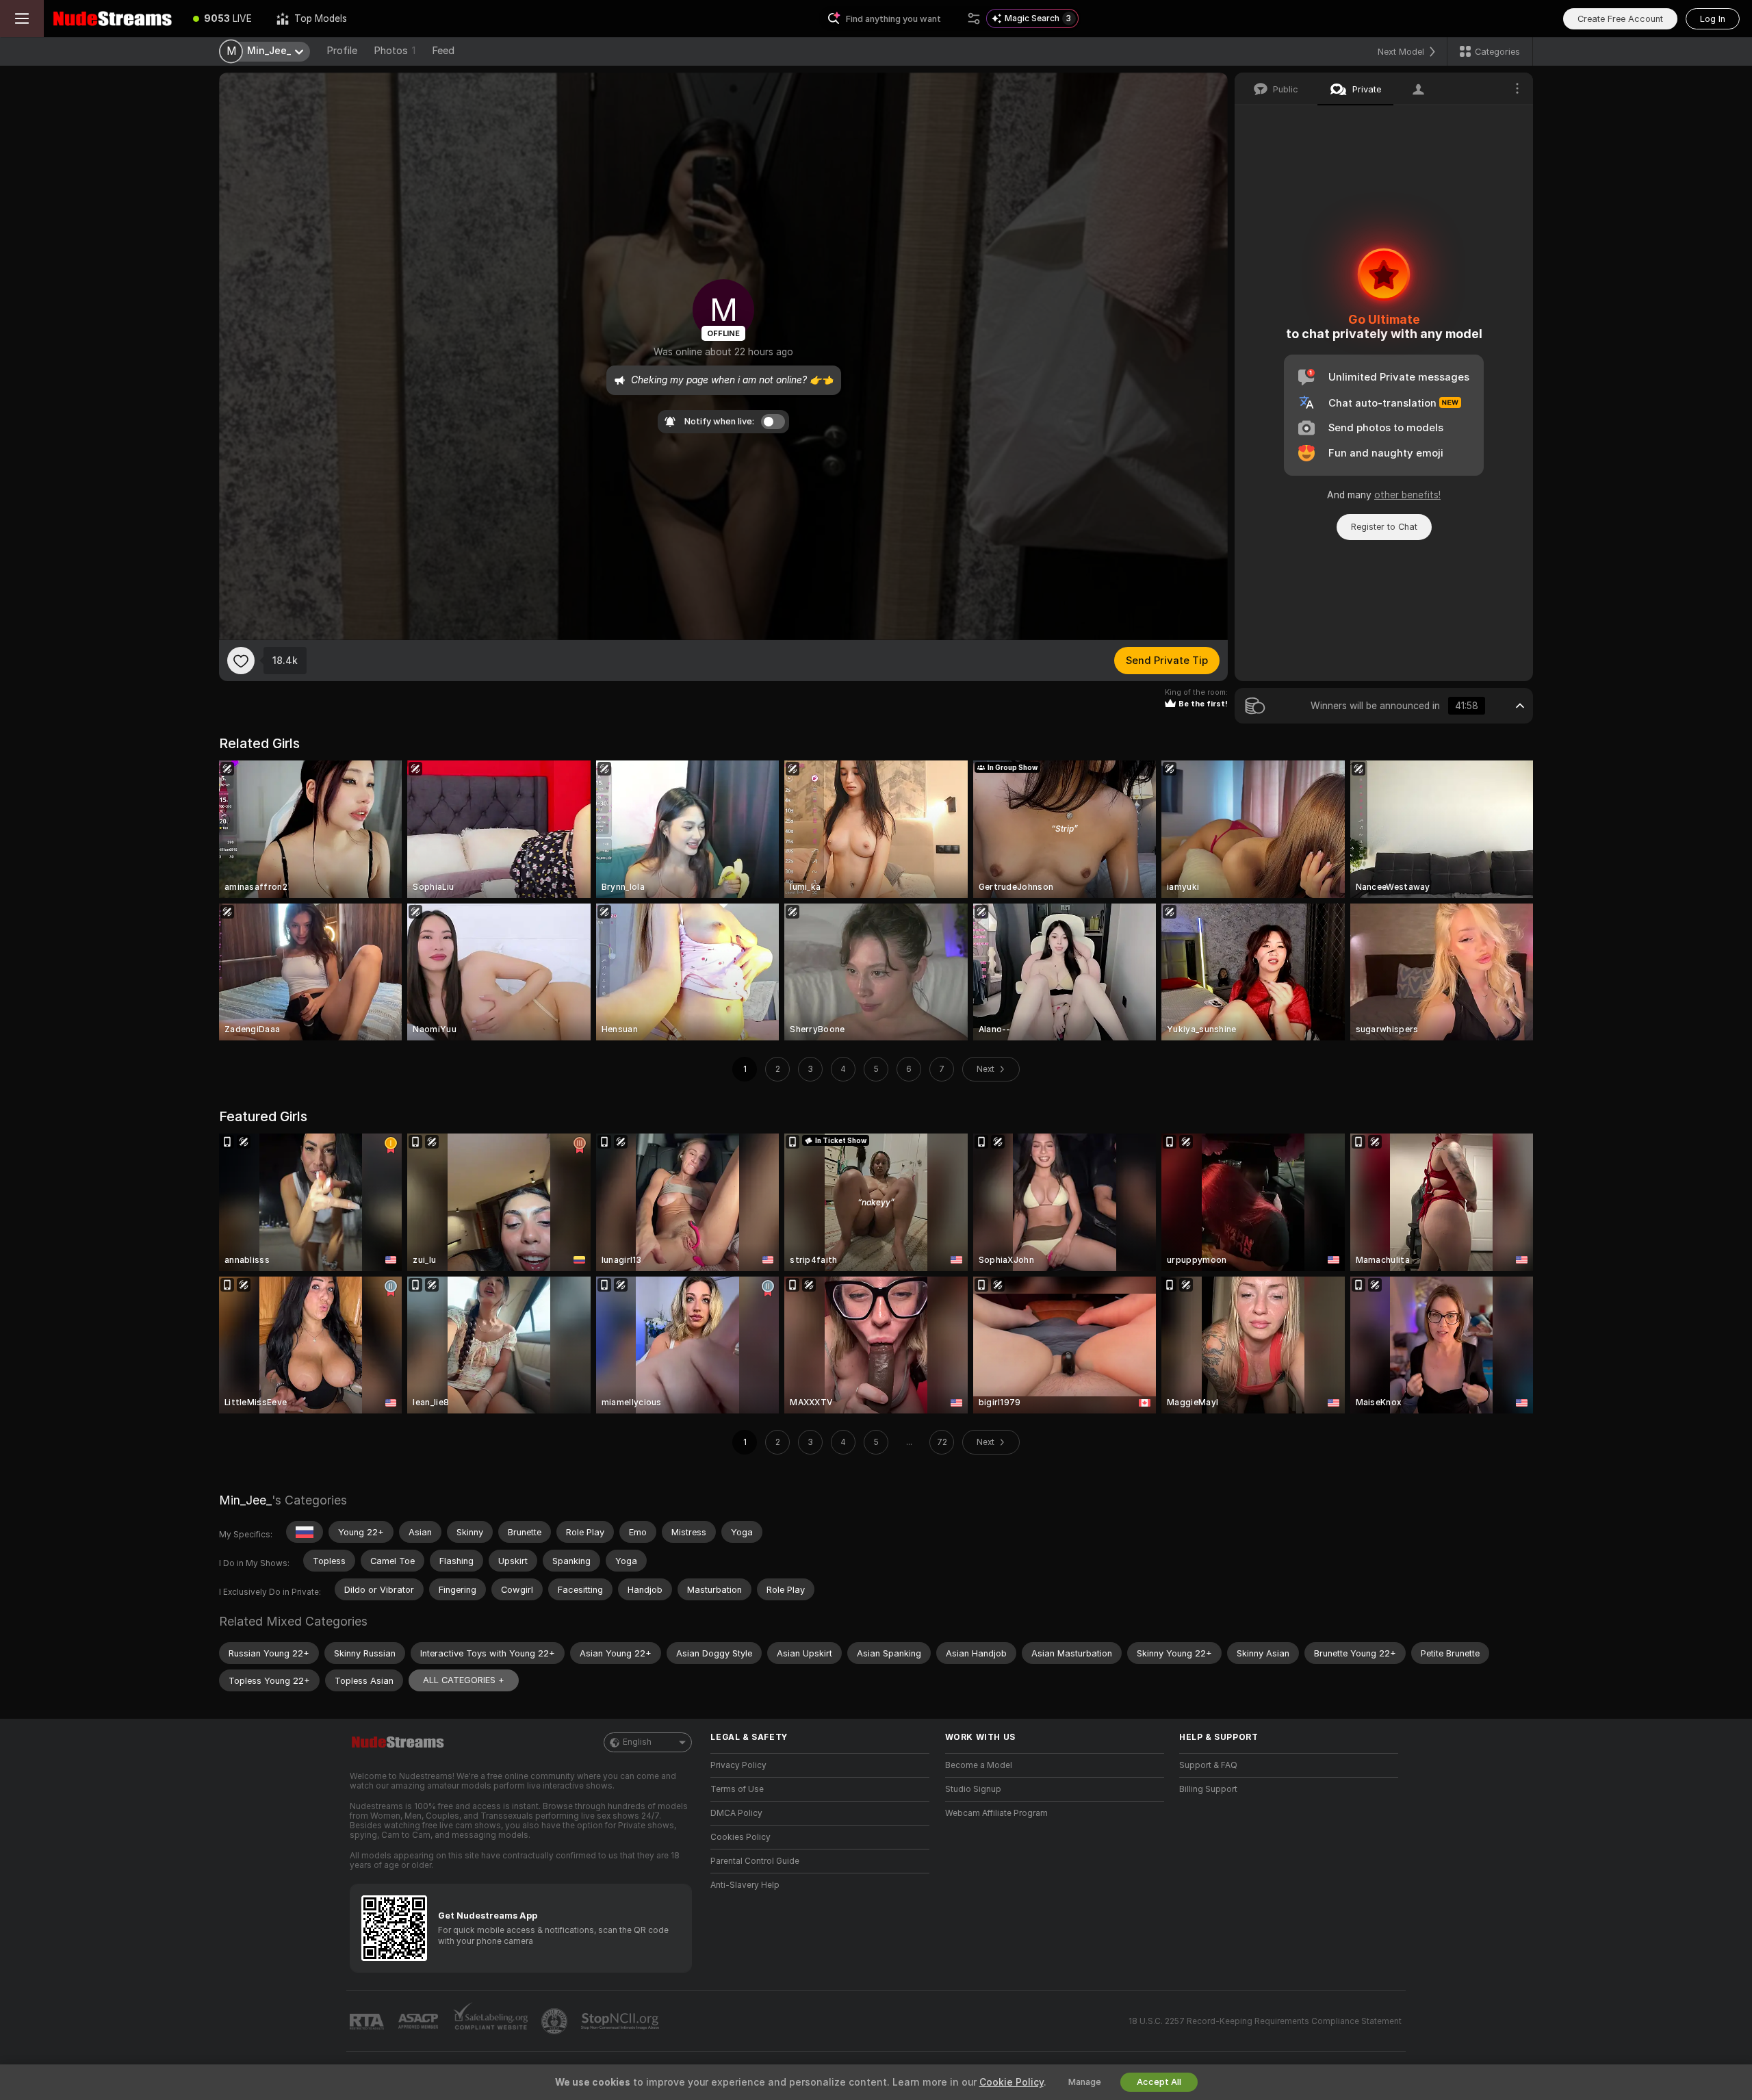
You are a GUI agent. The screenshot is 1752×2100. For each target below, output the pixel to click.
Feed (443, 51)
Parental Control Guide (755, 1861)
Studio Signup (973, 1789)
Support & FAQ (1208, 1765)
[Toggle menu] (22, 18)
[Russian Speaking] (305, 1532)
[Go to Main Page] (112, 18)
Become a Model (979, 1765)
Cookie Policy (1012, 2082)
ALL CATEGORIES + (464, 1680)
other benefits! (1407, 495)
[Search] (974, 18)
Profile (342, 51)
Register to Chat (1384, 527)
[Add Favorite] (241, 661)
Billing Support (1208, 1789)
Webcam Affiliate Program (996, 1813)
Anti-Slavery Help (745, 1885)
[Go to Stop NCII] (621, 2021)
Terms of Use (737, 1789)
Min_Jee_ (245, 1500)
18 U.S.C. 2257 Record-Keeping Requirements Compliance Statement (1265, 2021)
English (637, 1742)
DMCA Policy (736, 1813)
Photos (395, 51)
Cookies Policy (740, 1837)
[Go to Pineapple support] (556, 2021)
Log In (1713, 19)
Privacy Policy (738, 1765)
